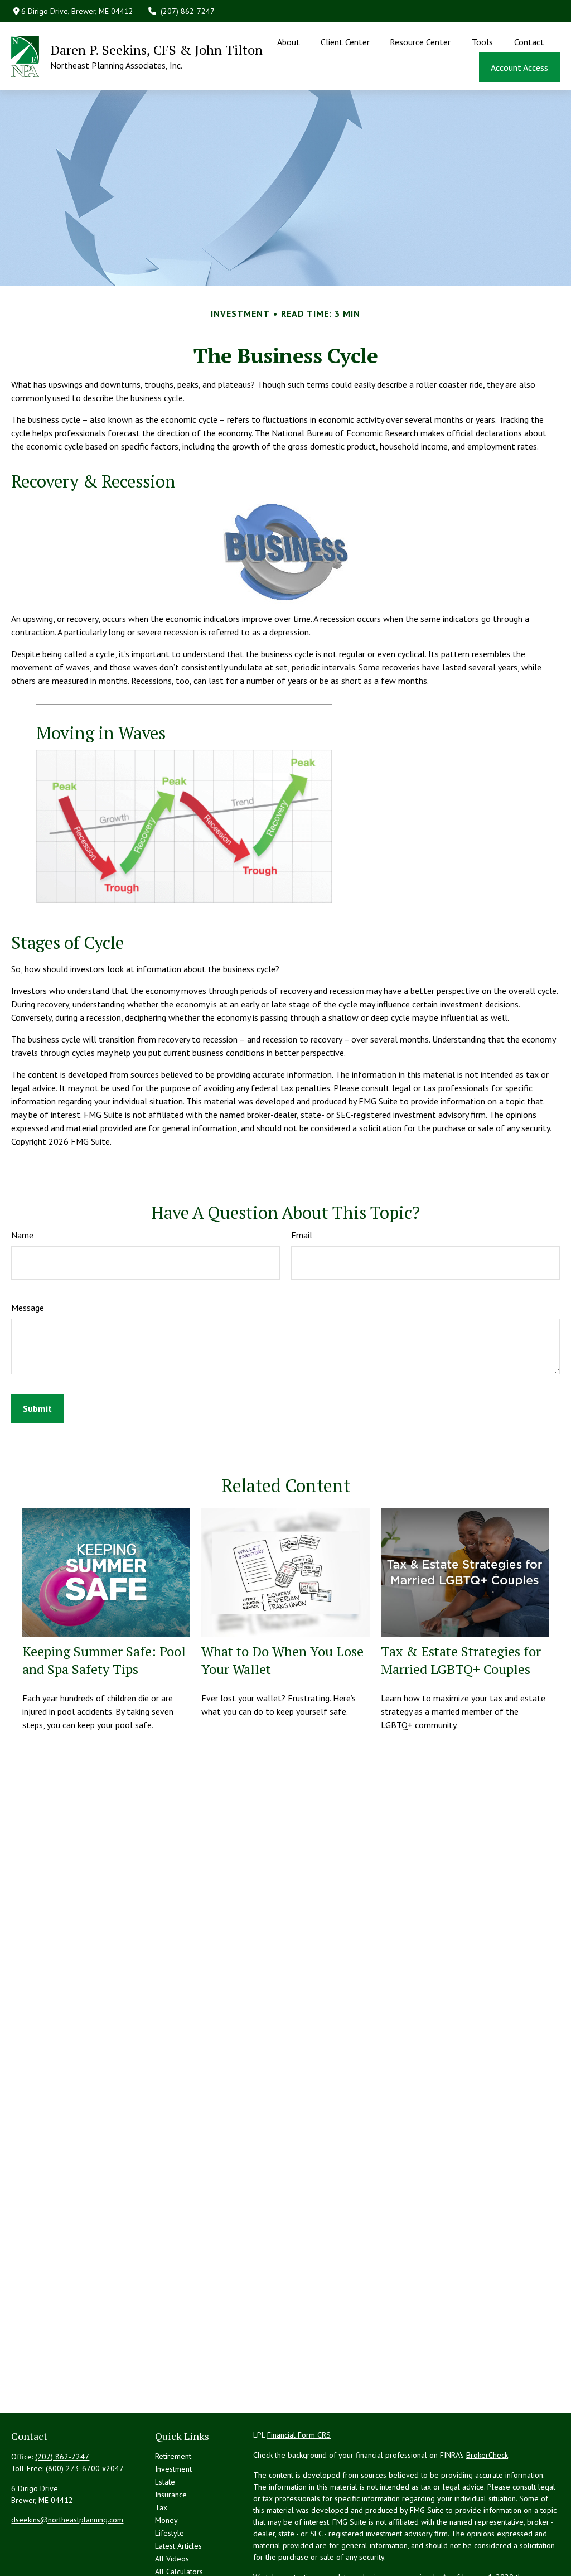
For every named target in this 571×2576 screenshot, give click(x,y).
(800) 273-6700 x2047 (85, 2468)
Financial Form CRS (299, 2435)
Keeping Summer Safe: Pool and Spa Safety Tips (104, 1660)
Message (28, 1308)
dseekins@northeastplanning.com (67, 2520)
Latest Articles (178, 2546)
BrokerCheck (487, 2455)
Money (166, 2520)
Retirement (173, 2456)
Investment (173, 2469)
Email (302, 1235)
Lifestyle (170, 2533)
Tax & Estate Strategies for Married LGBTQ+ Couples (461, 1660)
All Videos (172, 2559)
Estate (165, 2482)
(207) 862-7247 (188, 11)
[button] (289, 41)
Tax (161, 2507)
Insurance (171, 2495)
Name (22, 1235)
